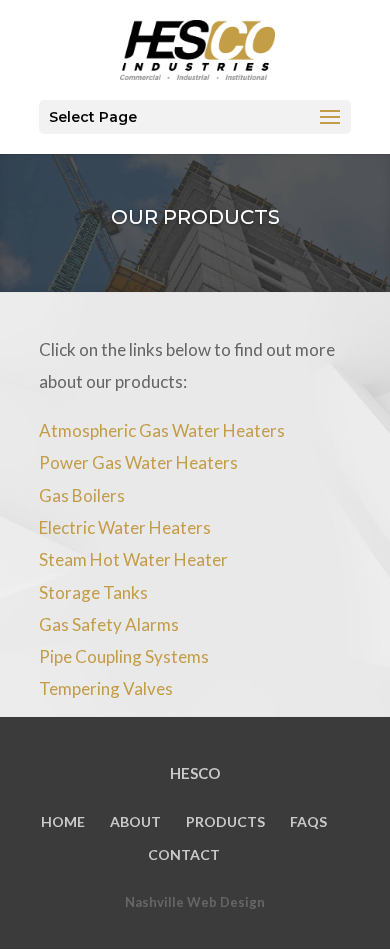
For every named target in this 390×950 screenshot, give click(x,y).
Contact (184, 854)
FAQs (308, 821)
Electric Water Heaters (125, 527)
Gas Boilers (82, 495)
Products (225, 821)
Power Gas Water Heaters (138, 462)
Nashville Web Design (195, 902)
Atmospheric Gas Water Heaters (162, 430)
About (135, 821)
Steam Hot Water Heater (133, 559)
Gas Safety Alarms (109, 624)
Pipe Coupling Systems (124, 656)
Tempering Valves (106, 688)
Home (63, 821)
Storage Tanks (93, 592)
